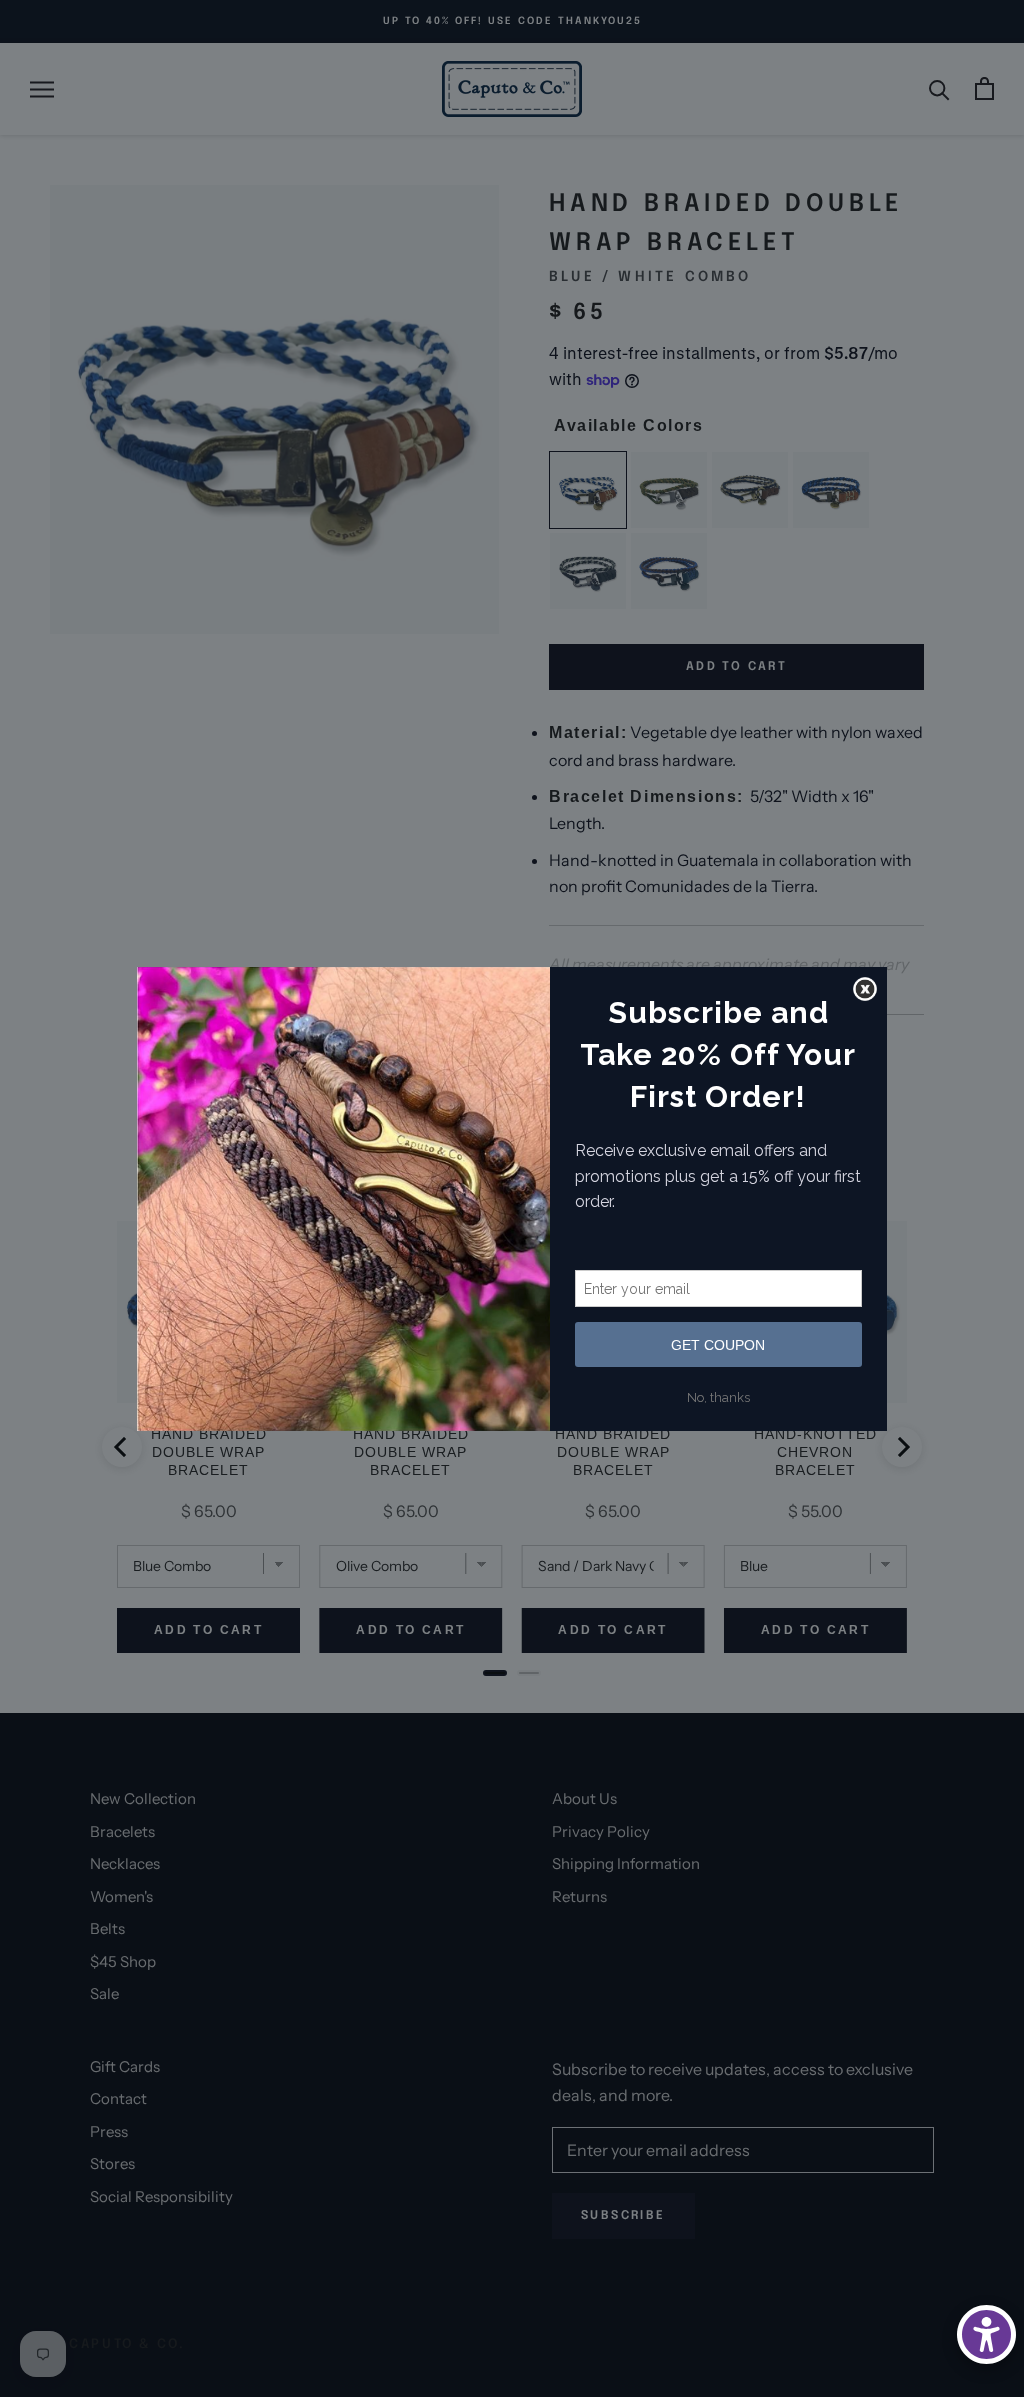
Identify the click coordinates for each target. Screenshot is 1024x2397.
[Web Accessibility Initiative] (986, 2334)
